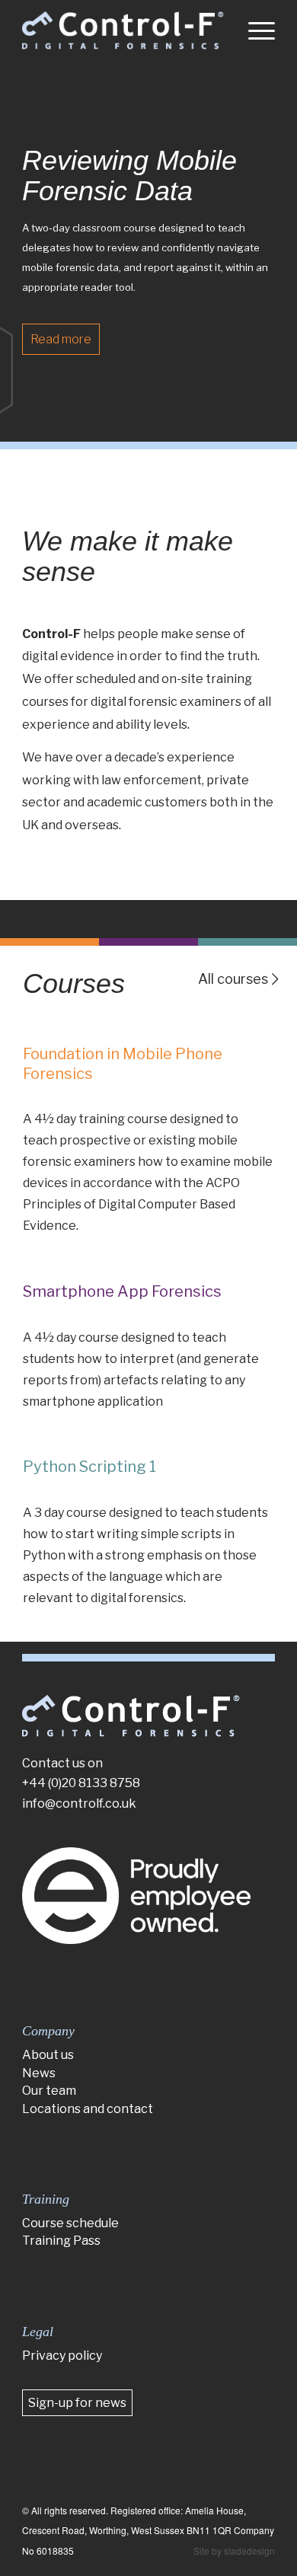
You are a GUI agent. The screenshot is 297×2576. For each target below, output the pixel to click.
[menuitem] (254, 30)
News (39, 2073)
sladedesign (249, 2550)
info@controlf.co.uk (79, 1804)
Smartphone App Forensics (122, 1291)
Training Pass (61, 2241)
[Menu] (254, 30)
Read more (59, 339)
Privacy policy (62, 2356)
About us (48, 2055)
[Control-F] (123, 30)
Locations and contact (88, 2109)
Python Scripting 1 (89, 1467)
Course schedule (70, 2223)
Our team (49, 2091)
